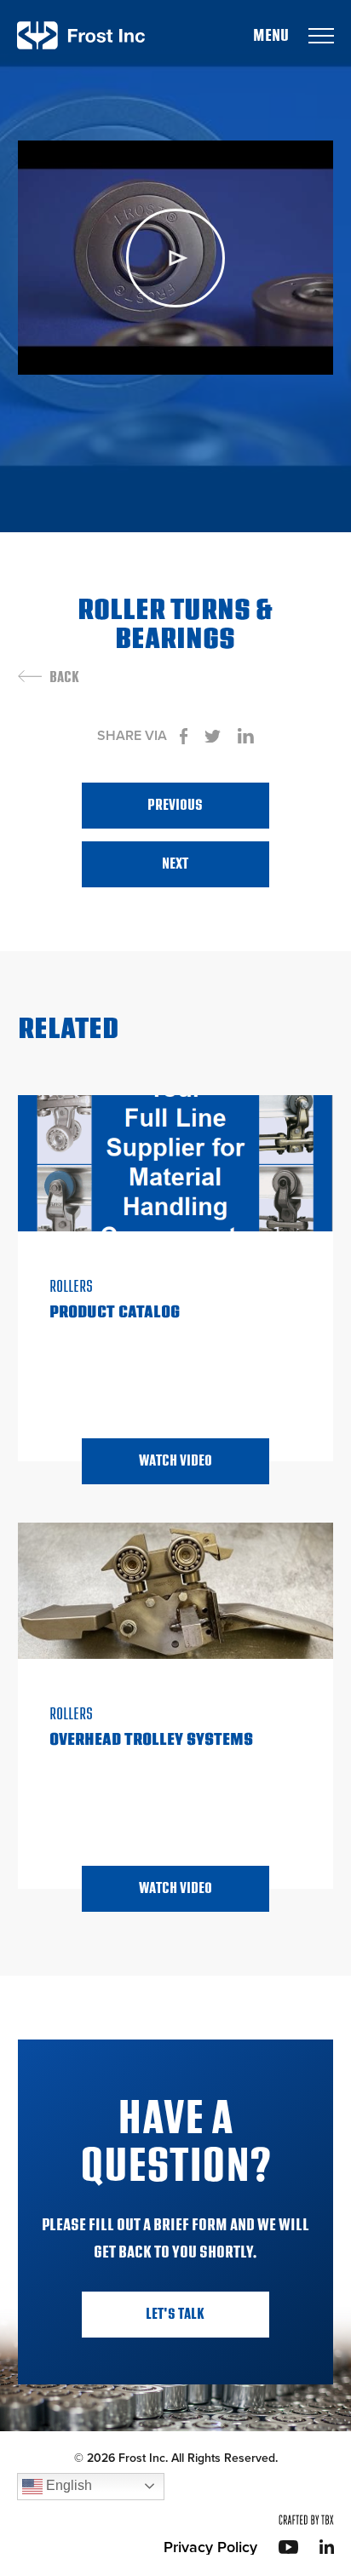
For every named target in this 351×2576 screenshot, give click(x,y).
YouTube (288, 2547)
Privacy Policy (210, 2547)
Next (175, 864)
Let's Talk (175, 2314)
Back (64, 678)
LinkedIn (327, 2547)
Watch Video (175, 1461)
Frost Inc (81, 35)
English (67, 2485)
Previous (175, 805)
